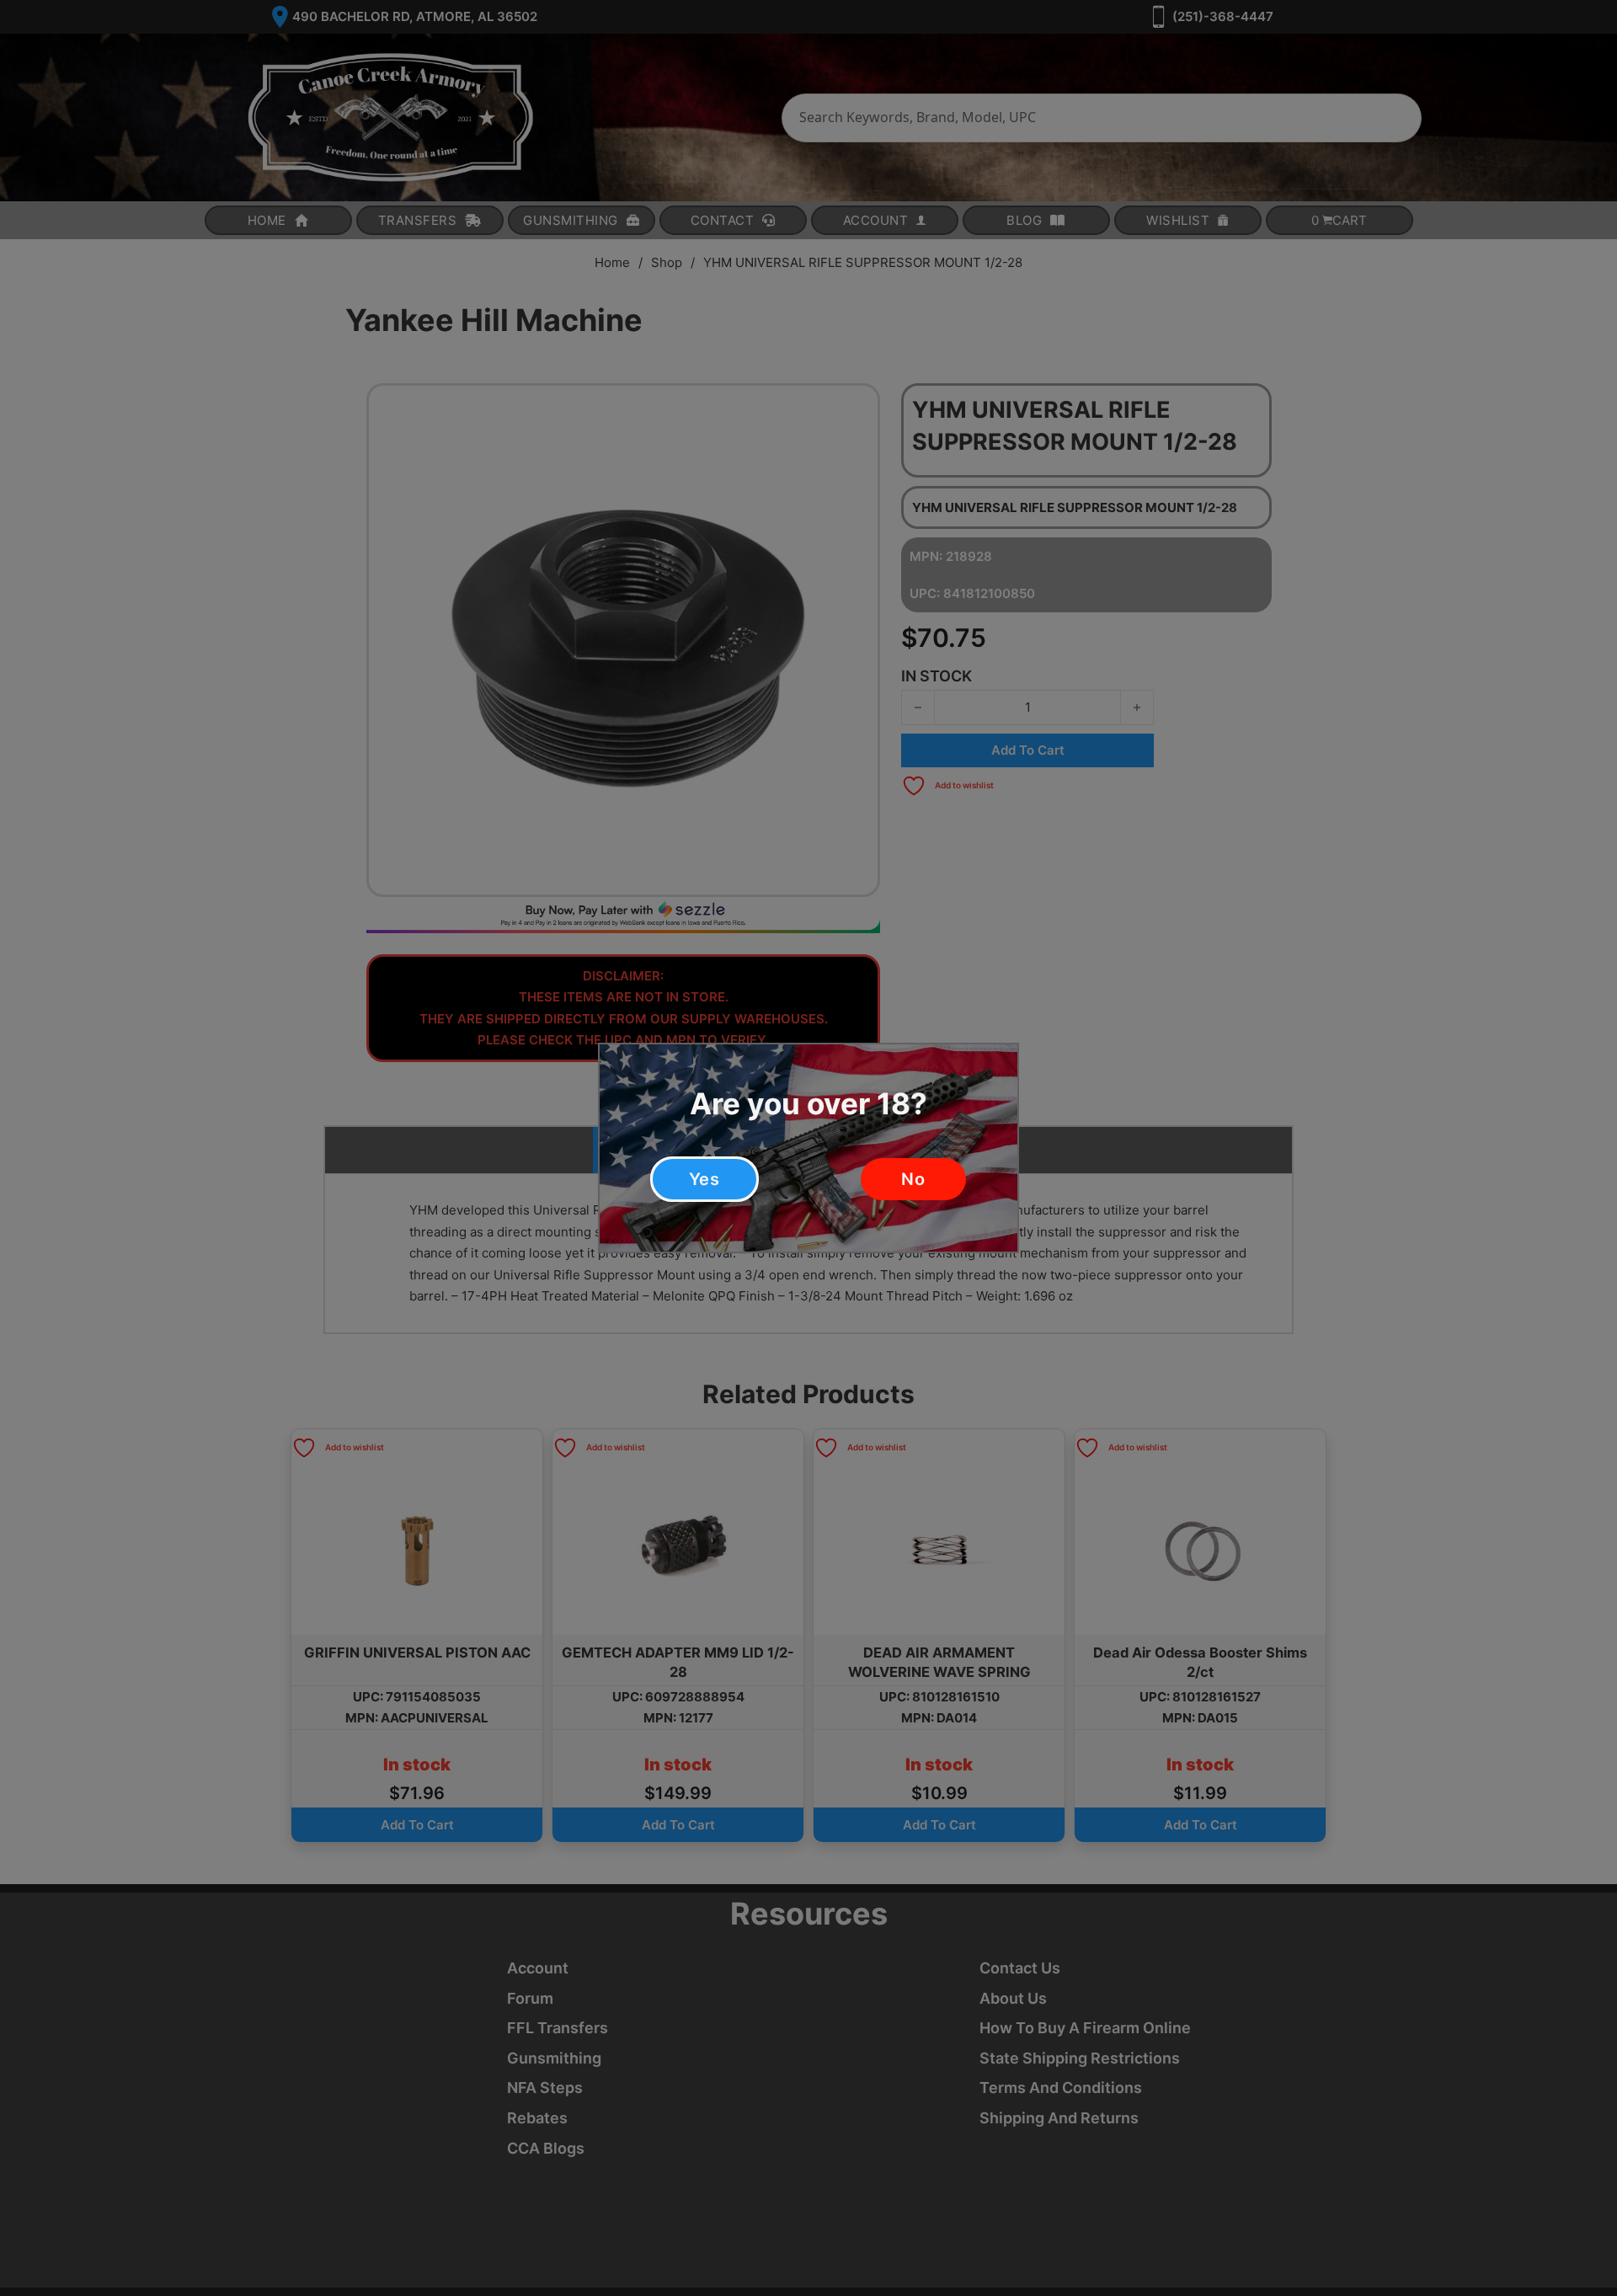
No (913, 1179)
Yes (704, 1179)
